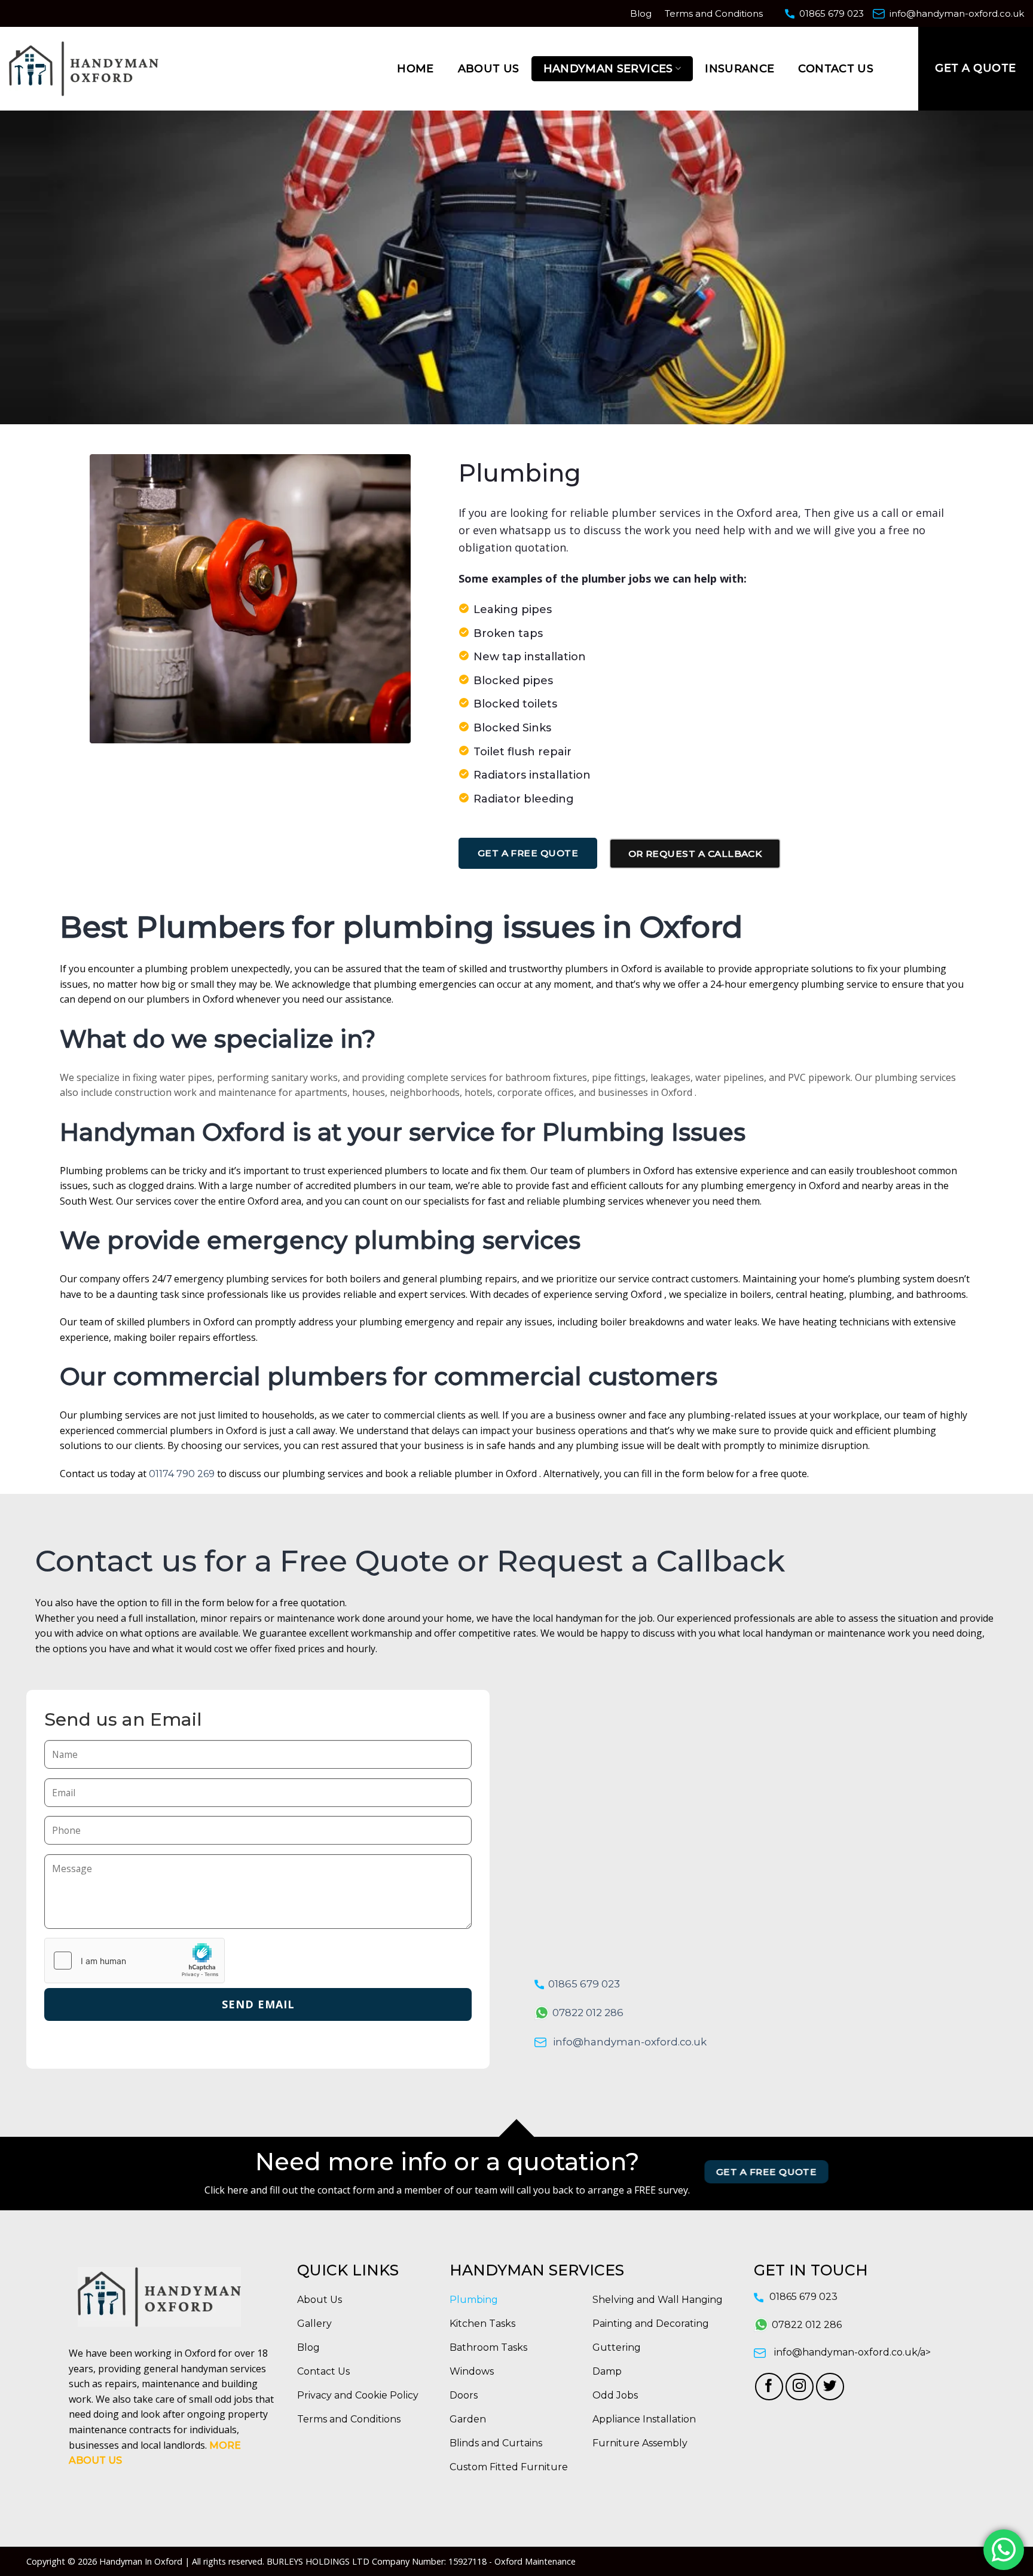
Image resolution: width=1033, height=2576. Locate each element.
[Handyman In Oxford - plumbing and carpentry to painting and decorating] (84, 68)
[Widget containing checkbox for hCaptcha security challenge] (135, 1961)
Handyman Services (608, 69)
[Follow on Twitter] (830, 2387)
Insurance (739, 69)
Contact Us (836, 69)
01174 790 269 (182, 1474)
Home (415, 69)
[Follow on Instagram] (800, 2387)
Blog (641, 13)
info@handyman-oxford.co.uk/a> (852, 2352)
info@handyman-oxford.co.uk (957, 13)
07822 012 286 (588, 2013)
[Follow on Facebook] (769, 2387)
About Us (489, 69)
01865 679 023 (832, 13)
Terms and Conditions (714, 13)
